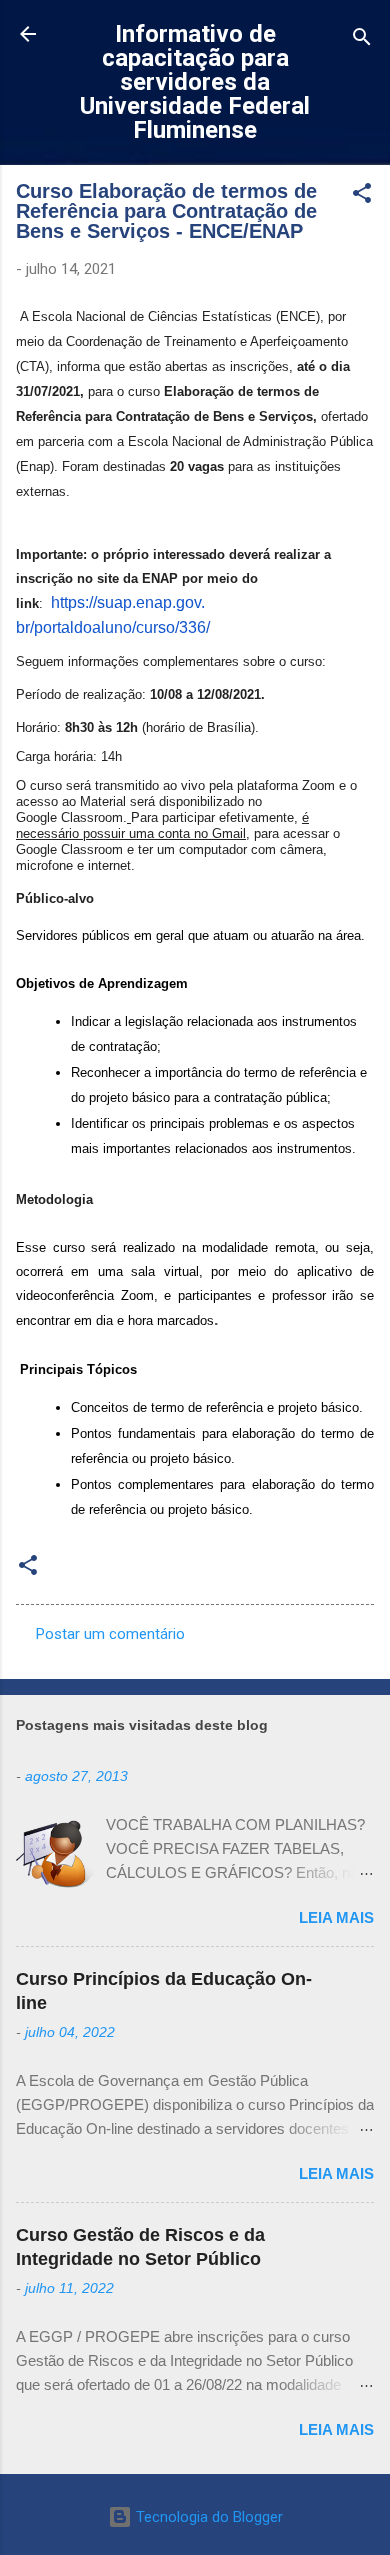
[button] (362, 196)
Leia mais (336, 1917)
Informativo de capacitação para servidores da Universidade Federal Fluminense (195, 82)
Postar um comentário (110, 1634)
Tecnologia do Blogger (207, 2517)
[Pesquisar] (362, 40)
